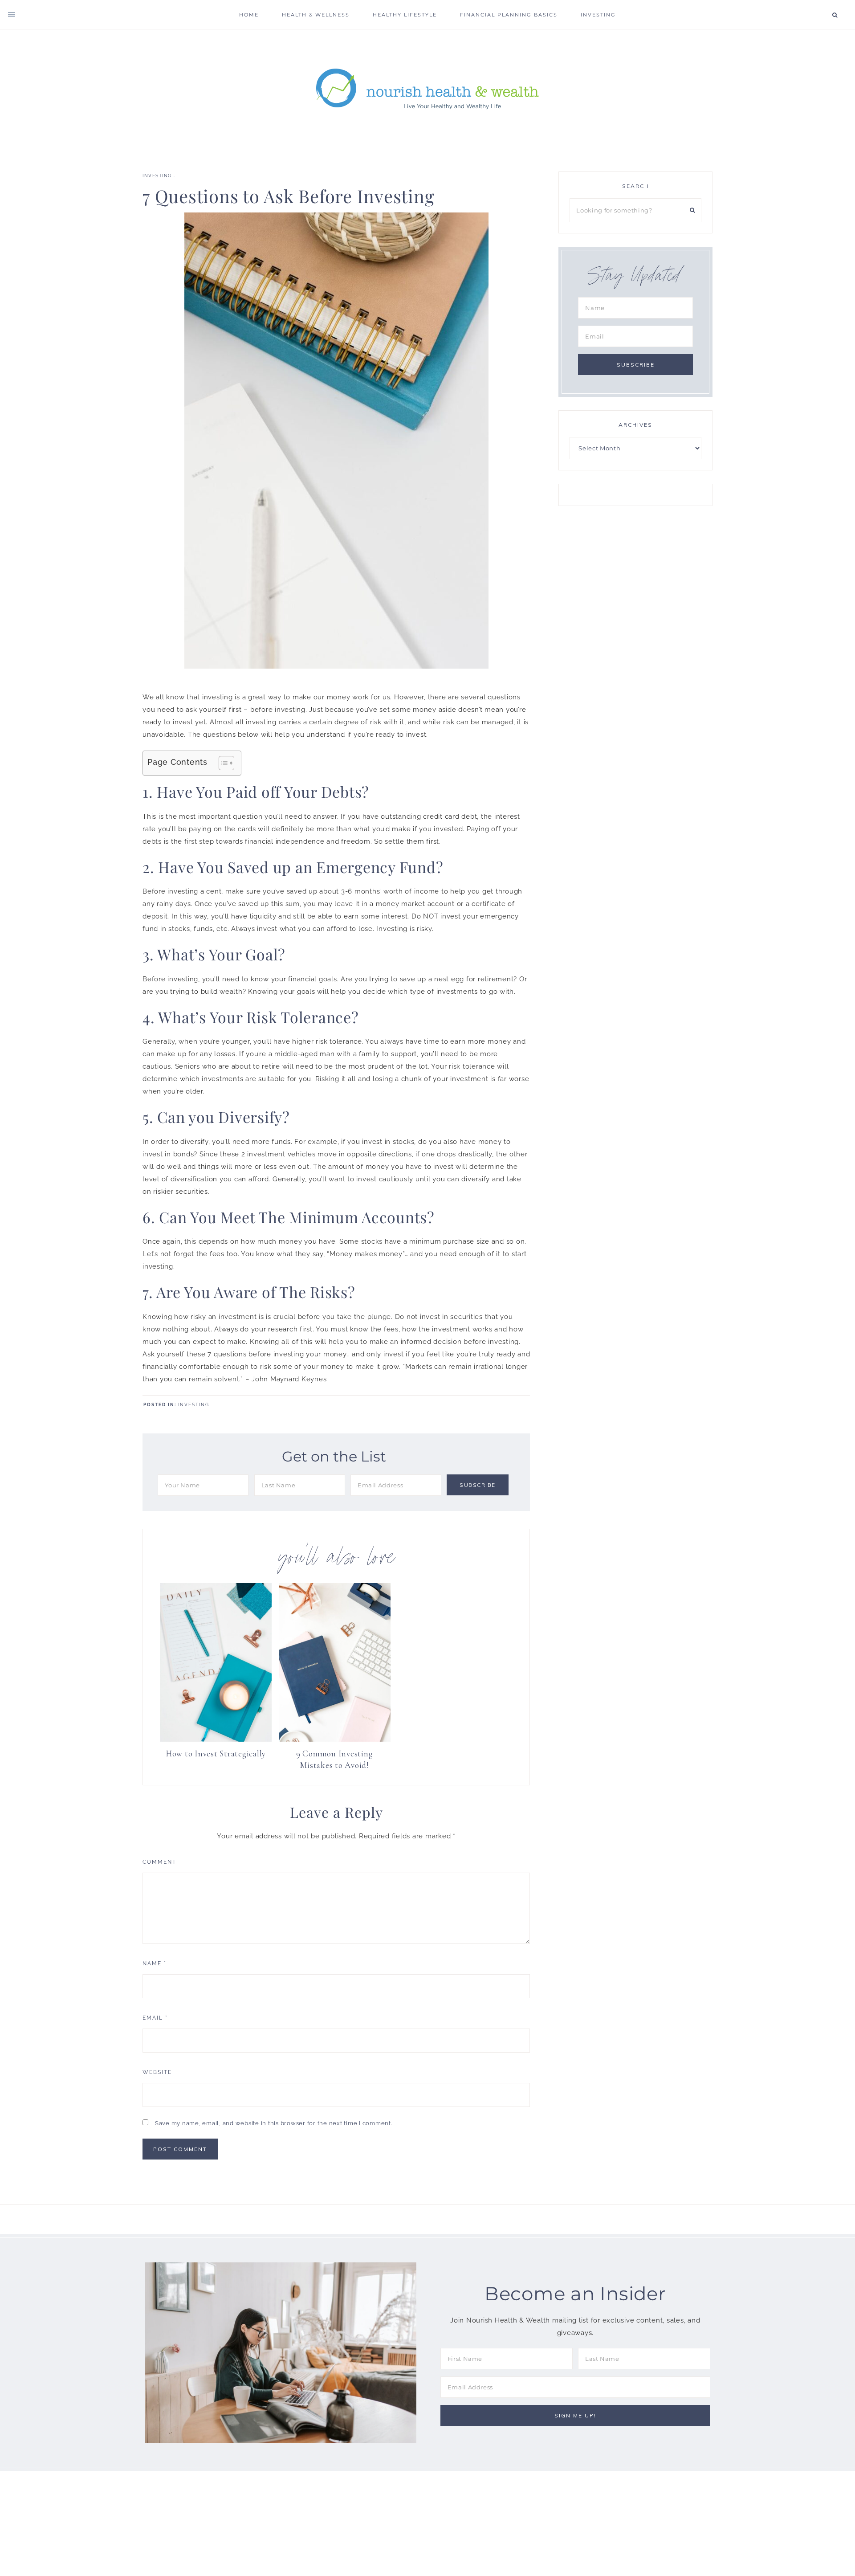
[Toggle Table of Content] (222, 763)
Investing (157, 176)
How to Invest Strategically (216, 1753)
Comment (159, 1862)
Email (155, 2018)
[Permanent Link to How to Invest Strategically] (216, 1739)
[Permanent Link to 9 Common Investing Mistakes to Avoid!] (335, 1739)
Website (157, 2072)
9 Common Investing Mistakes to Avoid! (335, 1760)
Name (155, 1964)
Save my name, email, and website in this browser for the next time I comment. (274, 2123)
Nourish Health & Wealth (427, 88)
